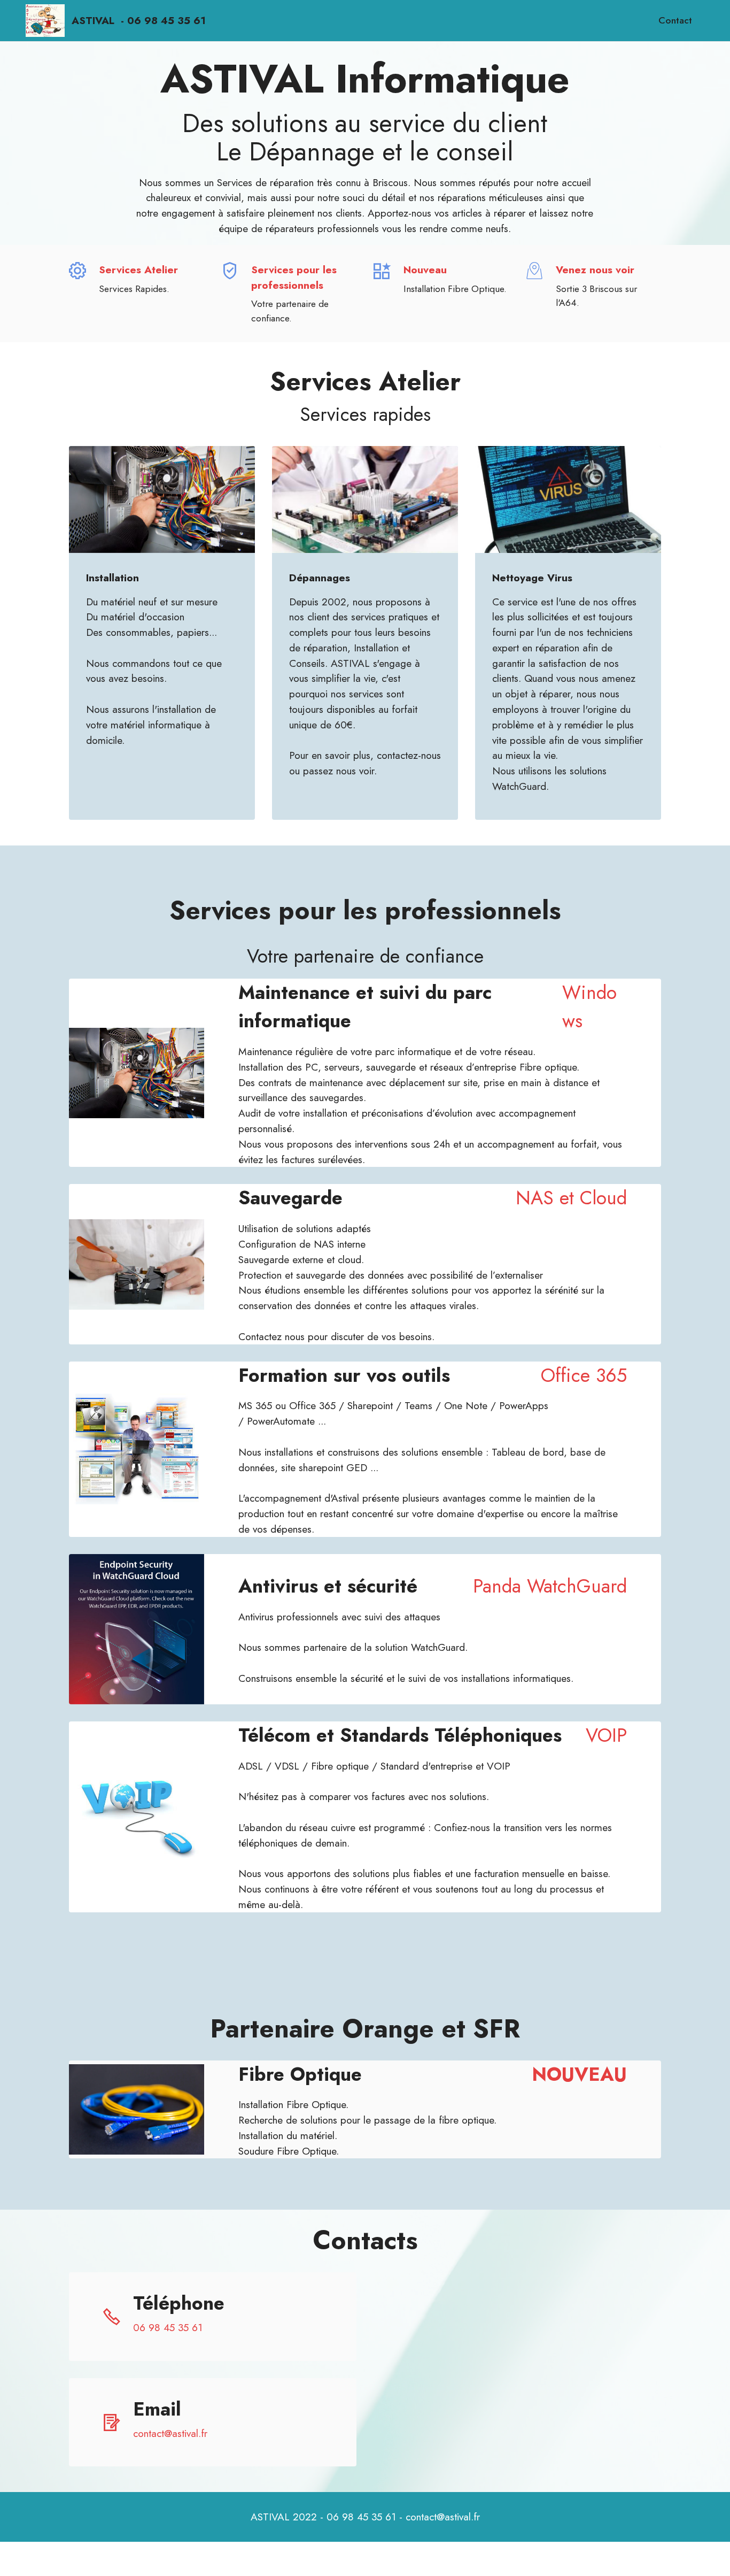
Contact (675, 20)
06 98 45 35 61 (168, 2327)
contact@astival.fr (170, 2433)
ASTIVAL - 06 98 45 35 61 (139, 21)
